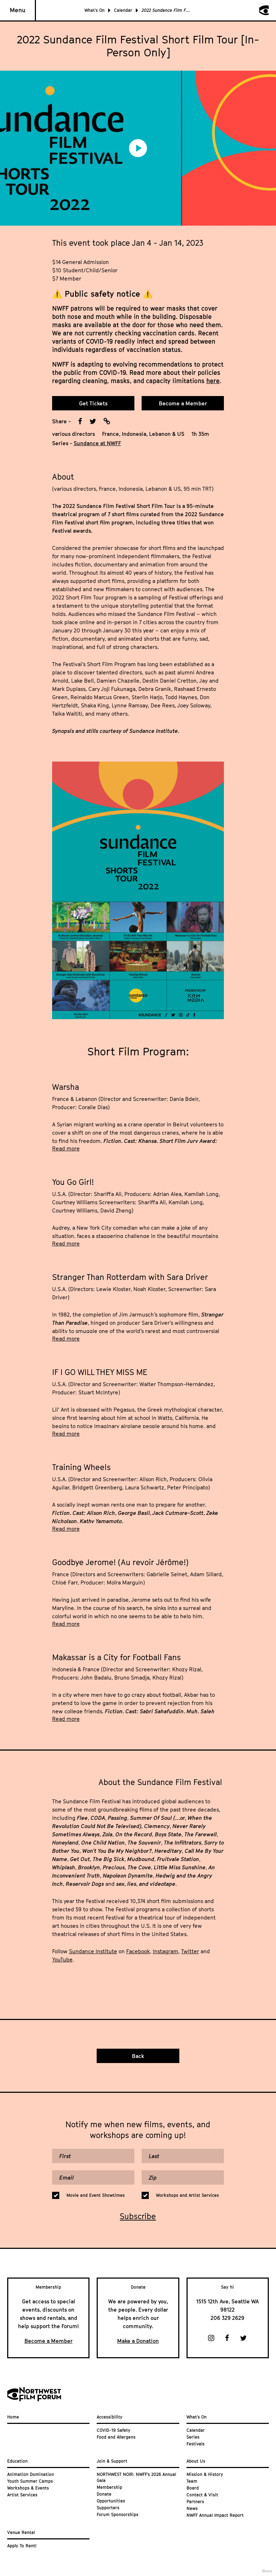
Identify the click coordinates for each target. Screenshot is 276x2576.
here (213, 381)
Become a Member (183, 403)
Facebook (138, 1951)
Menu (18, 10)
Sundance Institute (93, 1951)
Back (138, 2056)
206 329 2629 (227, 2318)
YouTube (62, 1959)
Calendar (123, 10)
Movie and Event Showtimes (96, 2195)
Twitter (190, 1951)
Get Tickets (93, 403)
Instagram (165, 1951)
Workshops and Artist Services (187, 2195)
